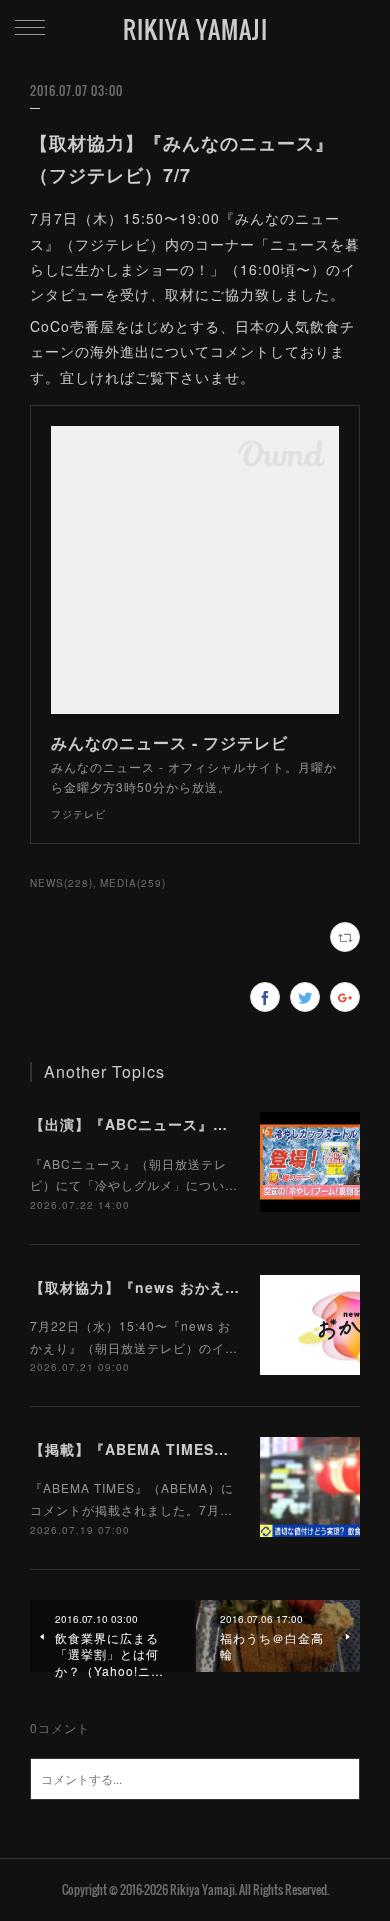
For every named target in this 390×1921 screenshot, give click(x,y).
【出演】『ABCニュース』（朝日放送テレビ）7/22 (205, 1124)
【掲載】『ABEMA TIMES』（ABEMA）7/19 (188, 1449)
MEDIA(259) (133, 883)
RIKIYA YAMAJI (195, 29)
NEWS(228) (61, 883)
